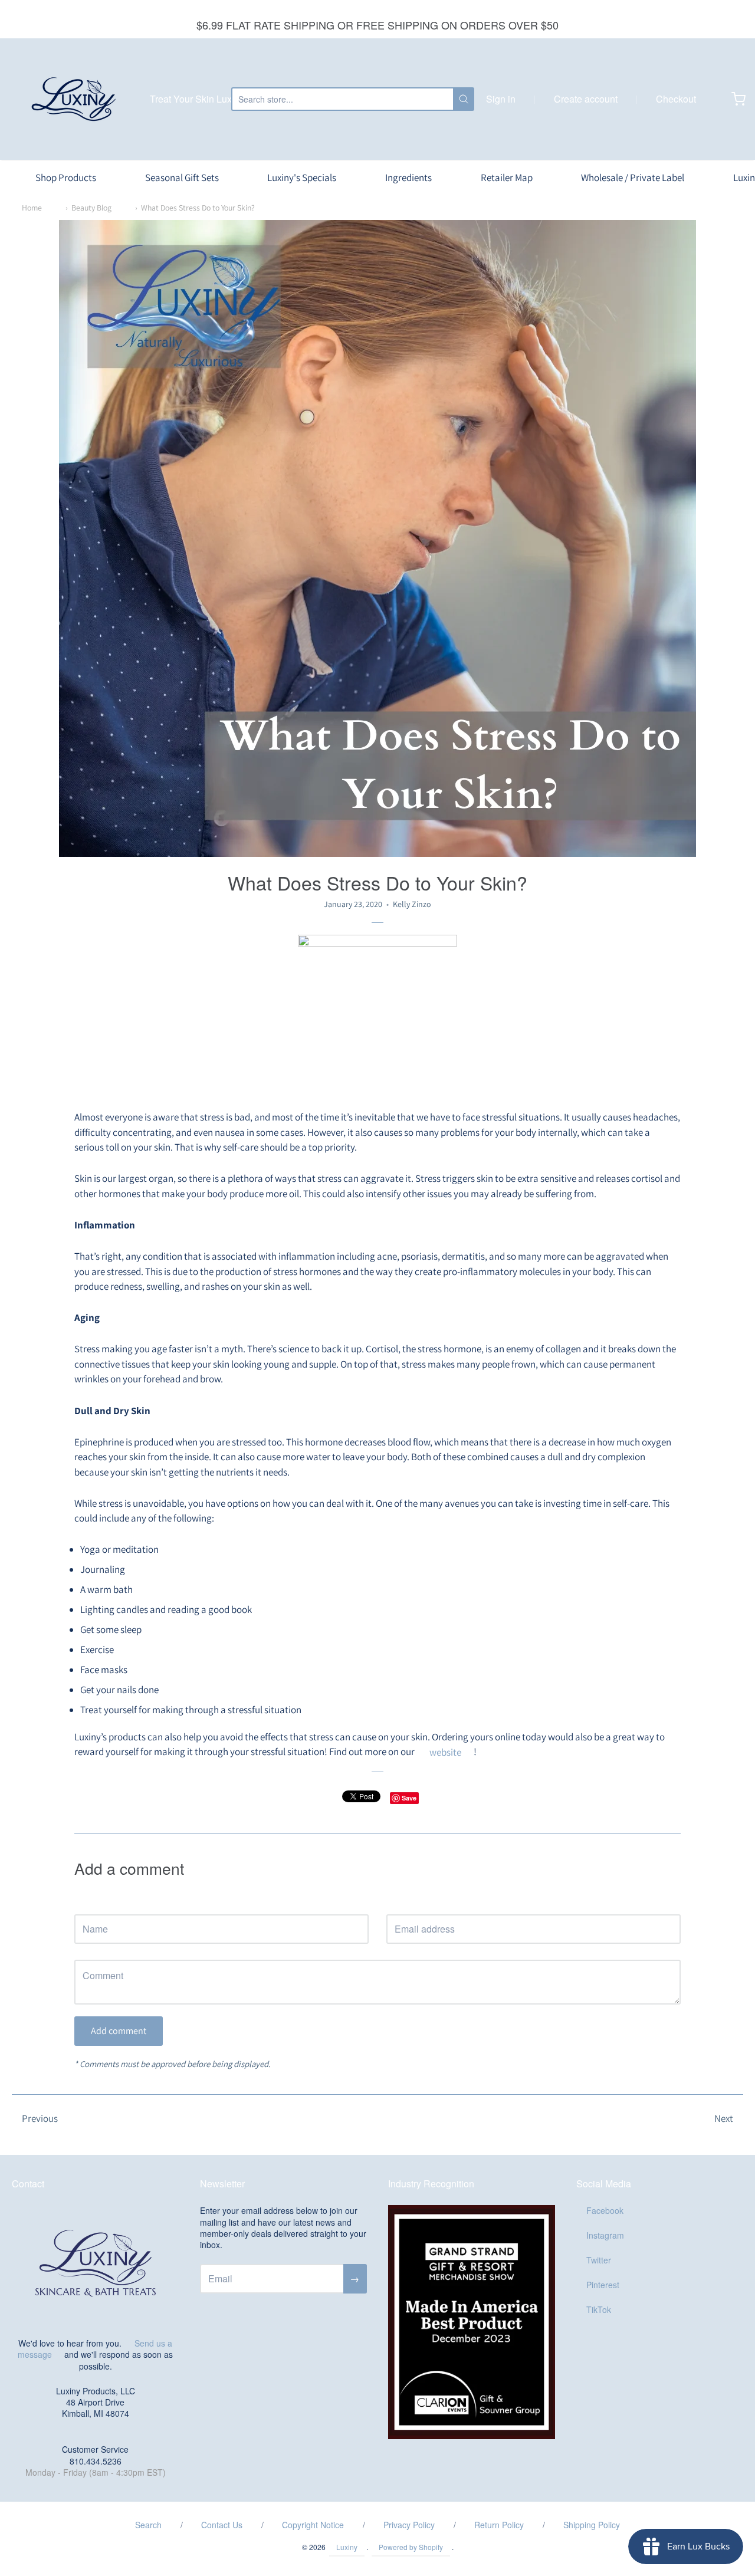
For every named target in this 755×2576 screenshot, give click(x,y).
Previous (40, 2118)
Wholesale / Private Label (633, 178)
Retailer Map (507, 178)
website (445, 1752)
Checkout (676, 99)
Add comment (119, 2031)
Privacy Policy (409, 2525)
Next (724, 2118)
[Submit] (464, 99)
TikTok (599, 2309)
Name (85, 1903)
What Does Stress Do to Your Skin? (198, 208)
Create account (586, 99)
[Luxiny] (74, 99)
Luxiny (347, 2547)
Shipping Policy (592, 2525)
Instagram (605, 2235)
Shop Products (66, 178)
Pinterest (603, 2285)
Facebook (605, 2210)
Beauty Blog (91, 208)
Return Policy (499, 2525)
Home (32, 208)
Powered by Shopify (411, 2547)
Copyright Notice (313, 2525)
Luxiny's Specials (302, 178)
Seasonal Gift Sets (182, 178)
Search (148, 2525)
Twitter (599, 2260)
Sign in (501, 99)
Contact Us (222, 2525)
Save (409, 1798)
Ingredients (408, 178)
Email (396, 1903)
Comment (92, 1949)
